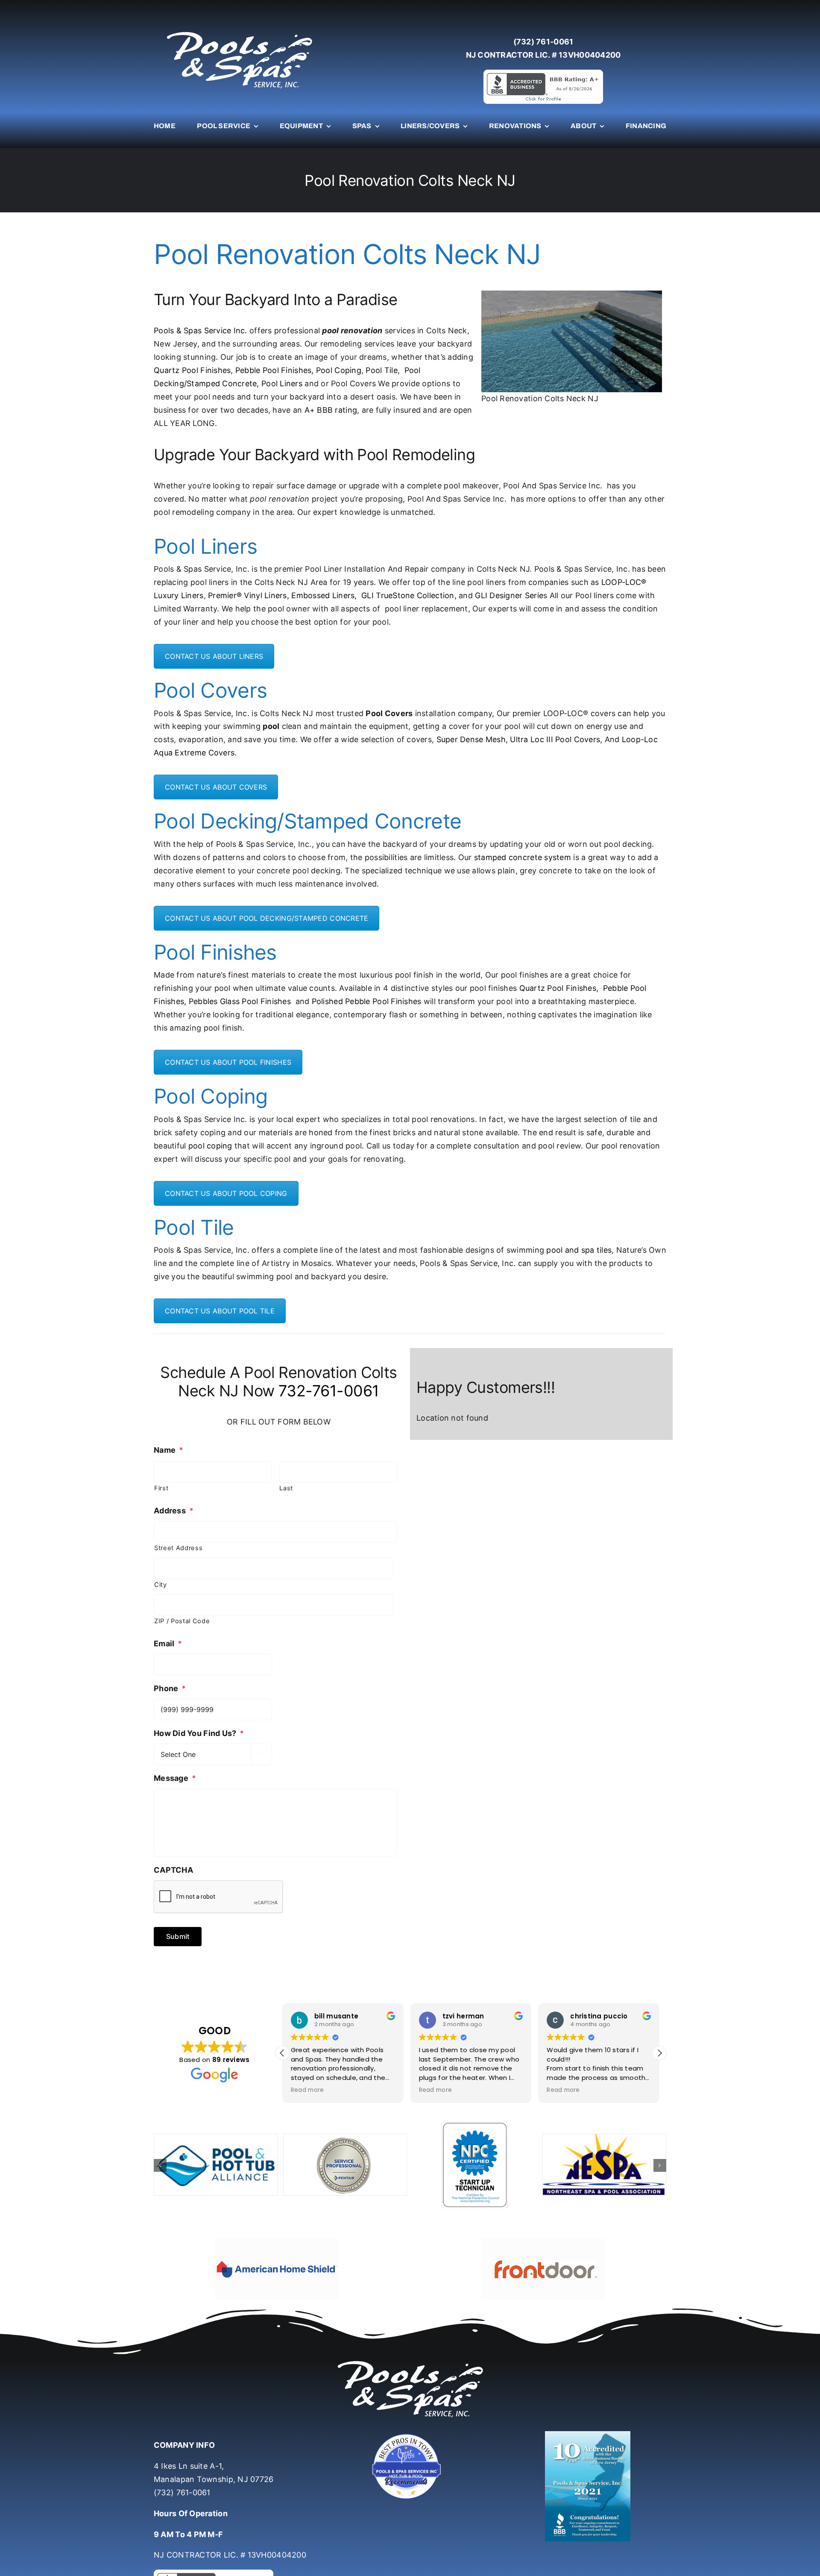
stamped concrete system (523, 857)
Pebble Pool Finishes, (275, 370)
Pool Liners (282, 383)
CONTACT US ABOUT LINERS (214, 656)
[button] (659, 2053)
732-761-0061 (329, 1391)
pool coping (210, 1146)
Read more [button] (307, 2090)
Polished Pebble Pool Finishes (367, 1001)
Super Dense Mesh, (472, 739)
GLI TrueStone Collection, (409, 595)
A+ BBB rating (331, 410)
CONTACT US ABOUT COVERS (216, 787)
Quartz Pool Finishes (192, 370)
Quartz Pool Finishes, (559, 988)
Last (286, 1488)
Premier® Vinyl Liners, (249, 595)
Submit (178, 1936)
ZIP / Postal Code (182, 1621)
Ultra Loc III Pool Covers (555, 739)
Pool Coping (339, 370)
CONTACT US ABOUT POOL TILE (220, 1311)
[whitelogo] (239, 31)
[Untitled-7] (410, 2410)
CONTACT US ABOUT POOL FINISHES (228, 1062)
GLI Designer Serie (509, 595)
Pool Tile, (383, 370)
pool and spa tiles (579, 1250)
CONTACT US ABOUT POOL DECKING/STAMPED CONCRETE (266, 918)
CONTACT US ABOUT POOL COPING (226, 1193)
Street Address (178, 1548)
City (161, 1585)
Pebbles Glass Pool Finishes (240, 1001)
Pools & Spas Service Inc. (201, 330)
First (161, 1488)
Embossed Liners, (324, 595)
